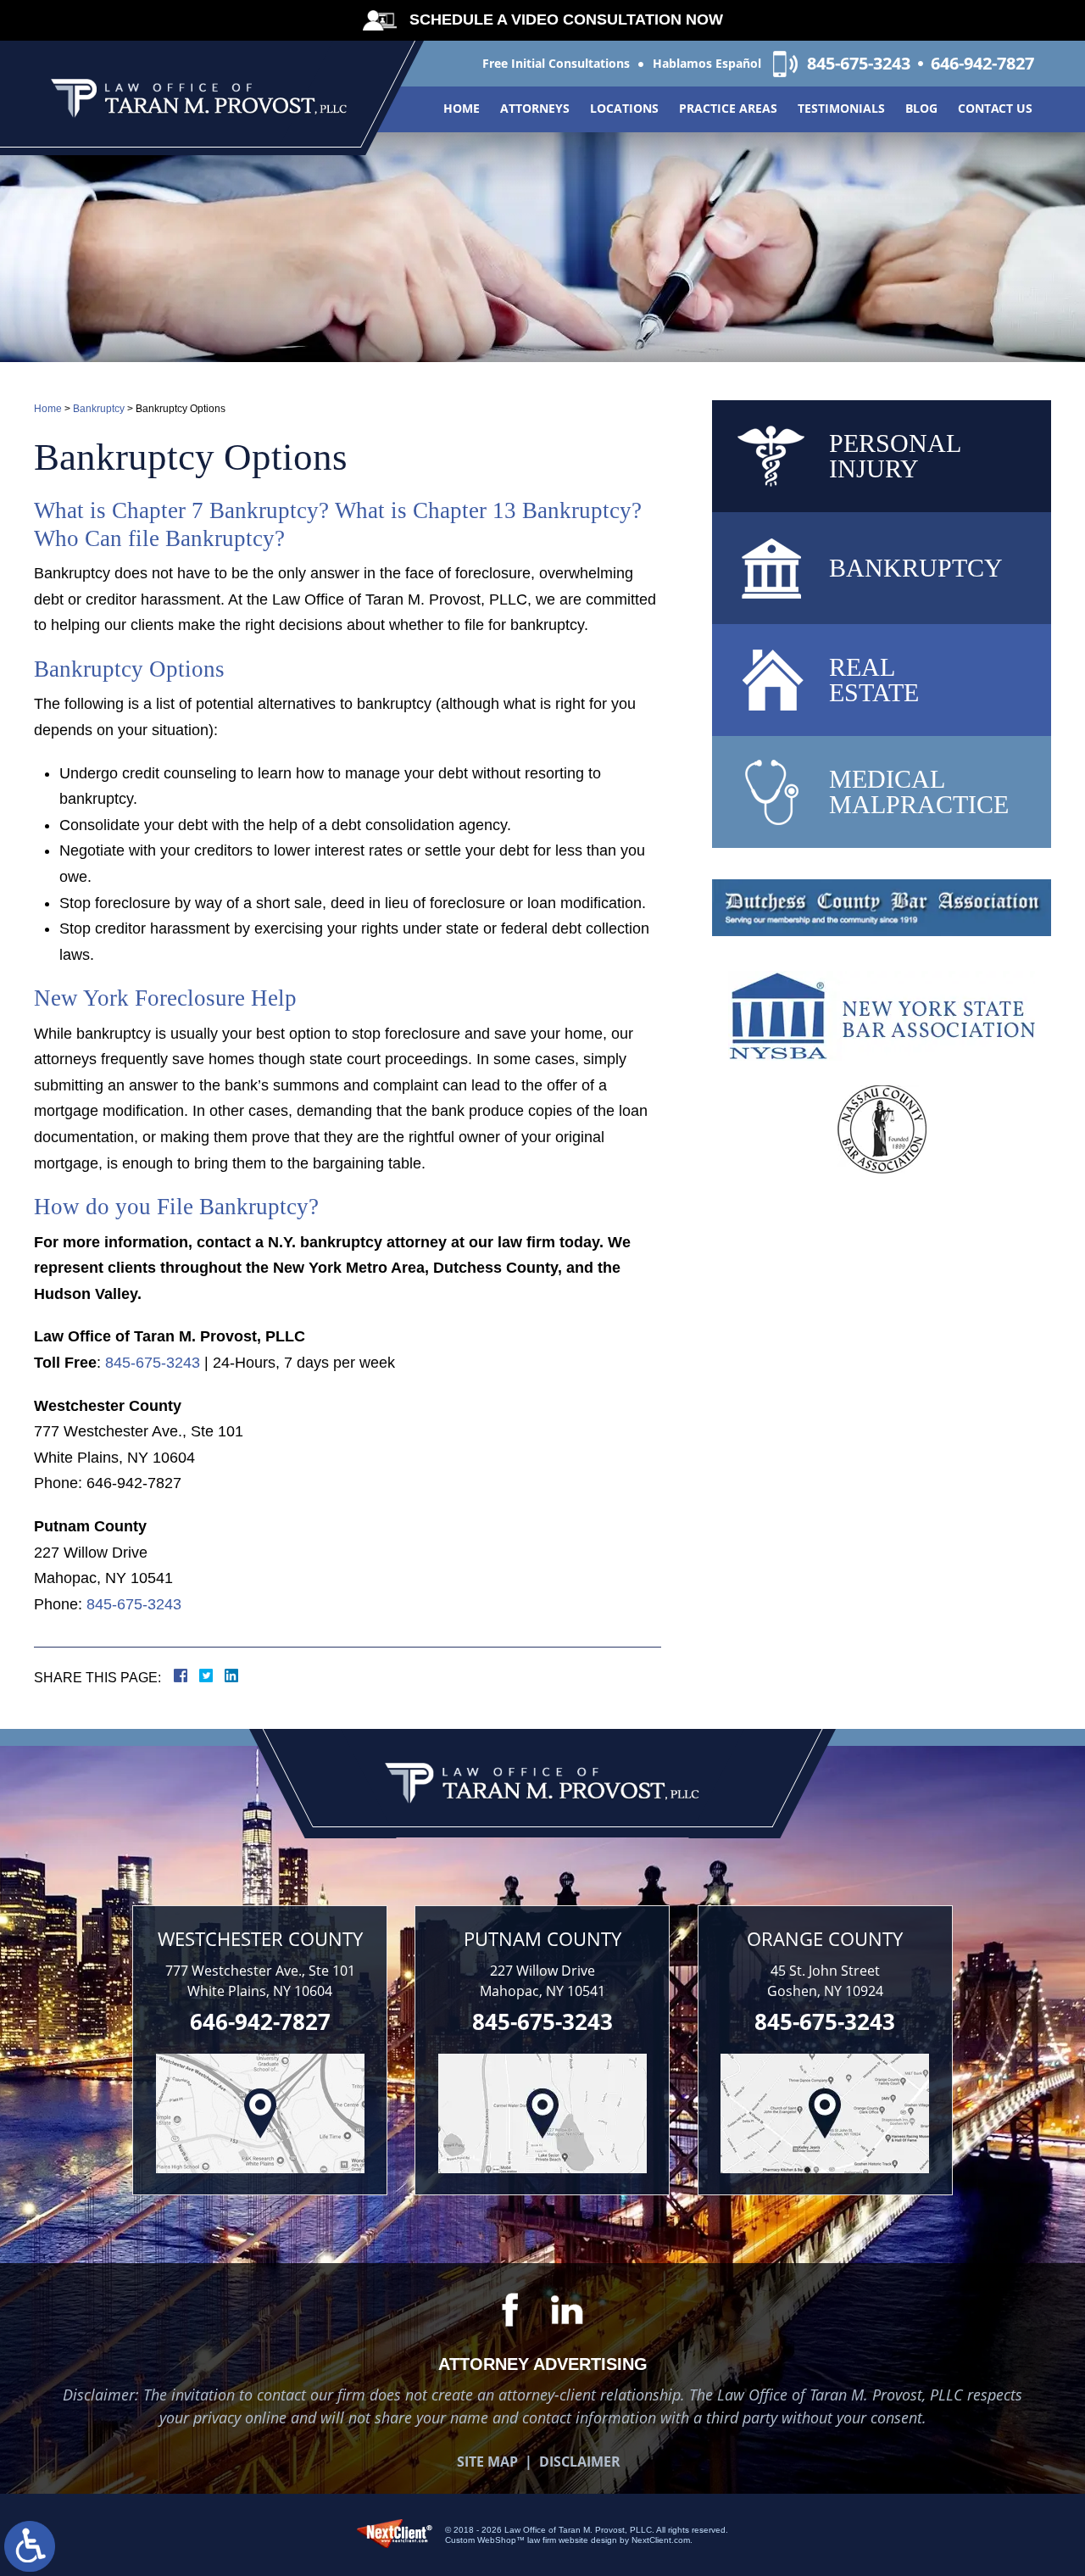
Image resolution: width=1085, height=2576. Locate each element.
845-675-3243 (859, 64)
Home (462, 108)
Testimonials (841, 108)
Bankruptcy (99, 409)
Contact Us (995, 108)
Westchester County (260, 1938)
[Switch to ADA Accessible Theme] (30, 2546)
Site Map (487, 2462)
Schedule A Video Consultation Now (566, 20)
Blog (921, 108)
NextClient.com (661, 2540)
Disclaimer (580, 2462)
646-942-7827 (982, 64)
